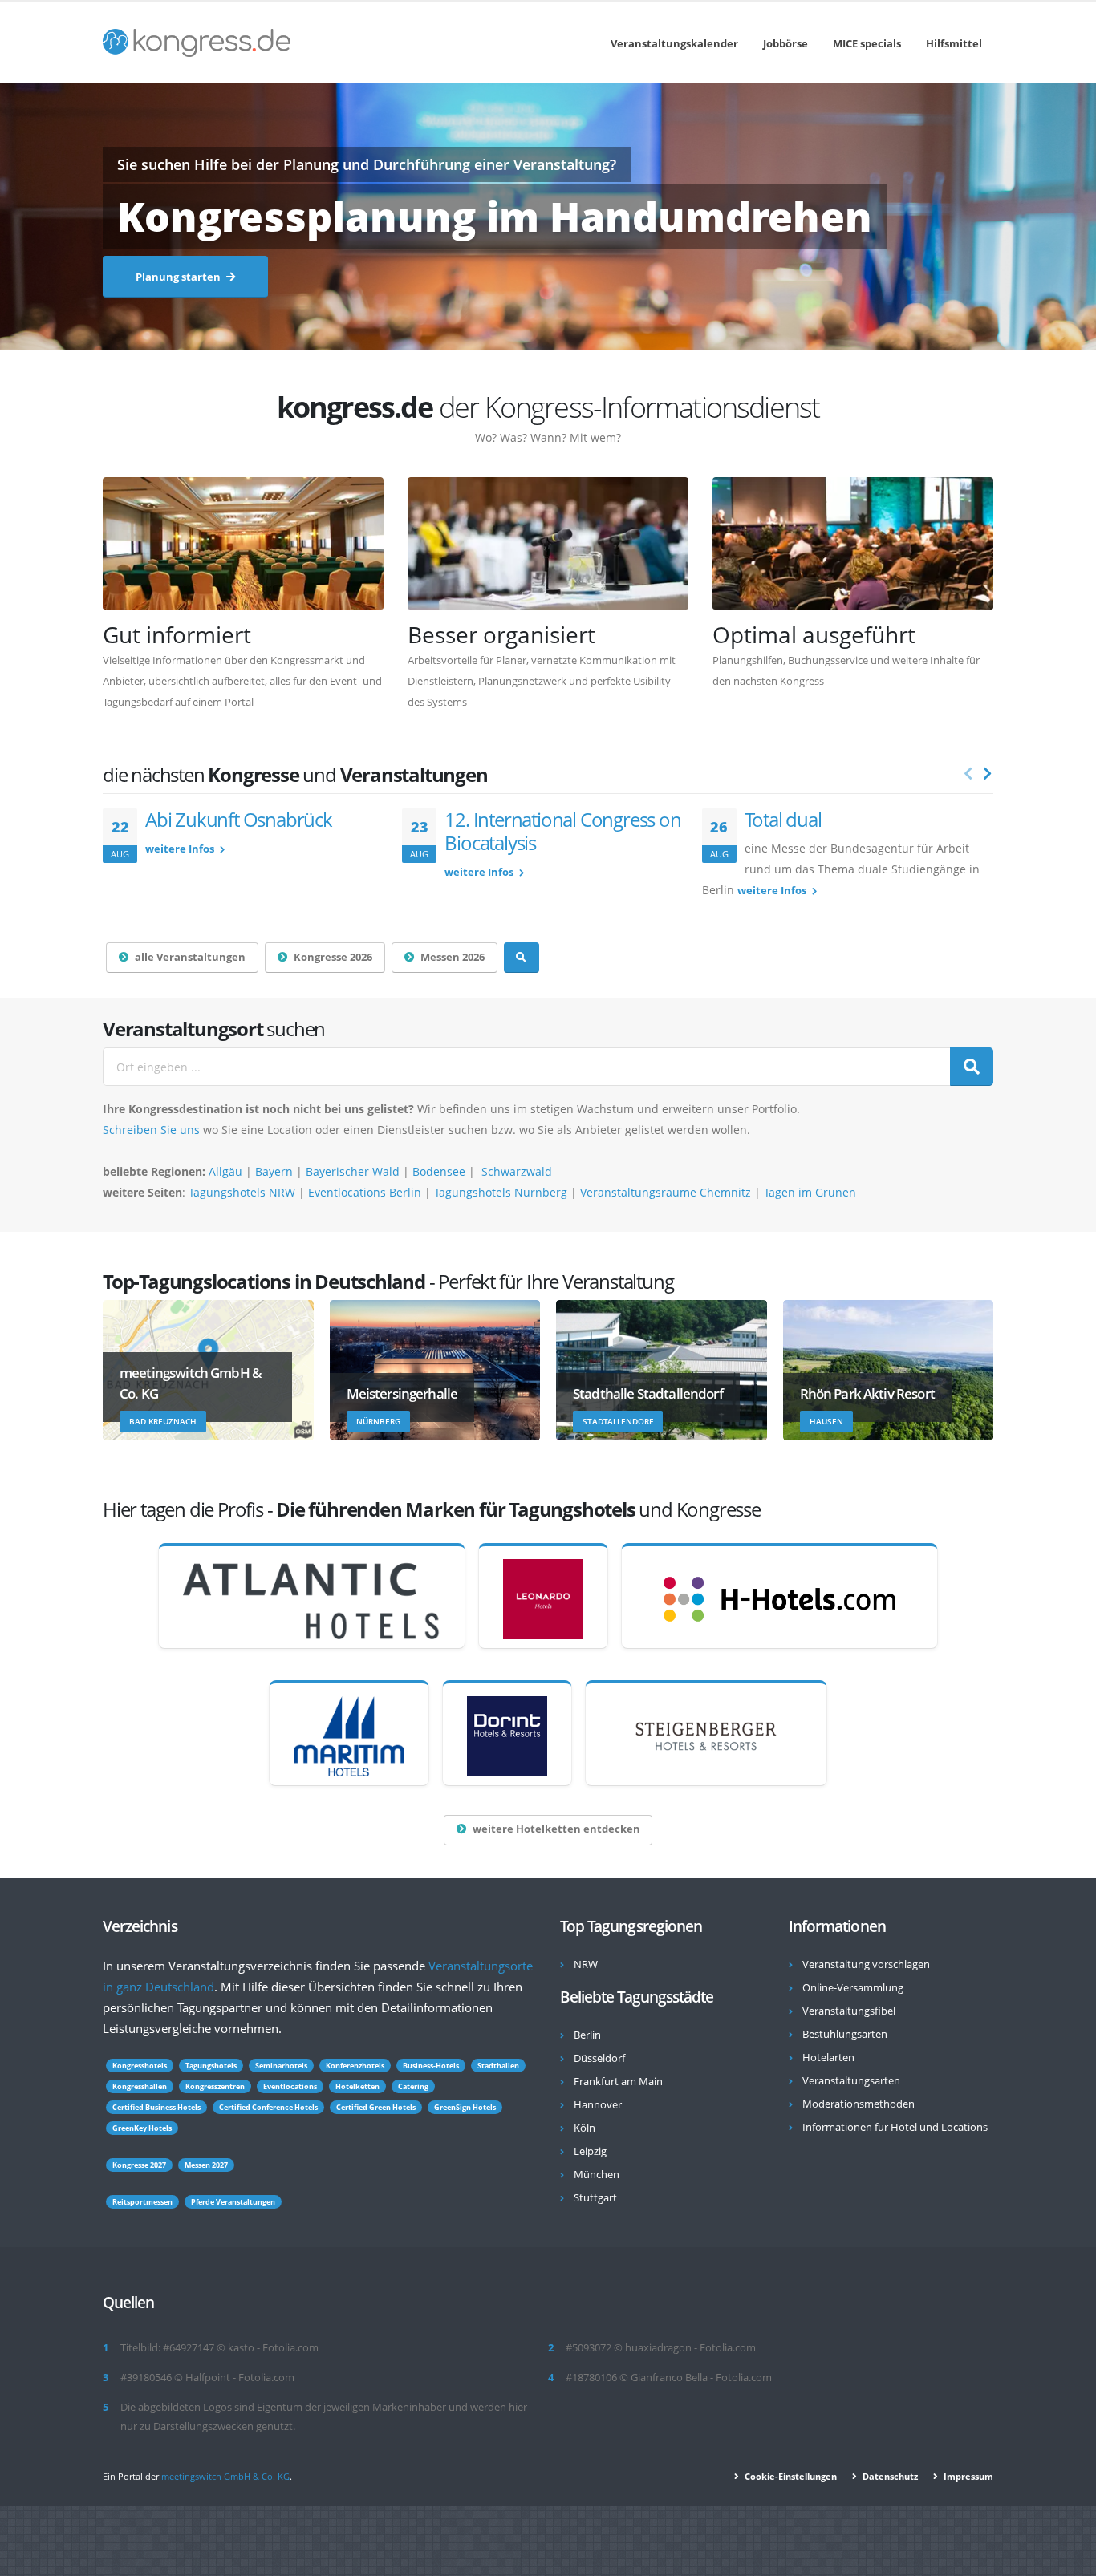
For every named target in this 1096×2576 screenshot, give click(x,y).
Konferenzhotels (355, 2066)
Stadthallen (498, 2066)
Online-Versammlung (853, 1988)
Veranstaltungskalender (674, 43)
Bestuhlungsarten (845, 2034)
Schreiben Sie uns (151, 1130)
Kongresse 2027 (139, 2165)
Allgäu (225, 1171)
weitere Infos (181, 849)
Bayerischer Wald (354, 1171)
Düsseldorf (599, 2058)
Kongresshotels (140, 2066)
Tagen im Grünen (810, 1192)
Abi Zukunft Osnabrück (239, 819)
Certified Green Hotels (376, 2107)
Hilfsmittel (954, 43)
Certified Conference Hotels (268, 2107)
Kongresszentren (215, 2086)
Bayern (274, 1171)
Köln (585, 2128)
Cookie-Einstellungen (790, 2476)
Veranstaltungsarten (851, 2081)
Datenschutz (889, 2476)
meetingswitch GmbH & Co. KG (225, 2476)
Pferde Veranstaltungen (233, 2202)
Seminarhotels (281, 2066)
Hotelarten (828, 2058)
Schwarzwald (517, 1171)
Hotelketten (357, 2086)
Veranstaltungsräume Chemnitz (666, 1192)
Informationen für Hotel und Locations (895, 2127)
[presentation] (968, 774)
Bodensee (439, 1171)
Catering (413, 2086)
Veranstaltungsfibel (849, 2011)
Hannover (598, 2105)
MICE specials (867, 43)
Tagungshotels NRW (242, 1192)
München (597, 2175)
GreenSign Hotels (465, 2107)
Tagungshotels (211, 2066)
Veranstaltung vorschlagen (866, 1964)
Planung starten (179, 277)
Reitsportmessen (142, 2202)
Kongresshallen (140, 2086)
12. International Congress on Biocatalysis (562, 831)
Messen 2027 (206, 2165)
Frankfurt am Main (618, 2082)
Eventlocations (290, 2086)
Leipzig (590, 2151)
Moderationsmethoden (859, 2104)
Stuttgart (595, 2198)
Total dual (783, 819)
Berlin (587, 2035)
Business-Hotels (431, 2066)
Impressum (967, 2476)
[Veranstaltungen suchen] (522, 958)
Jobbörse (785, 43)
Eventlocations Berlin (365, 1192)
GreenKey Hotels (142, 2128)
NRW (586, 1964)
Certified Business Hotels (156, 2107)
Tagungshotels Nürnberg (501, 1192)
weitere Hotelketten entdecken (556, 1829)
